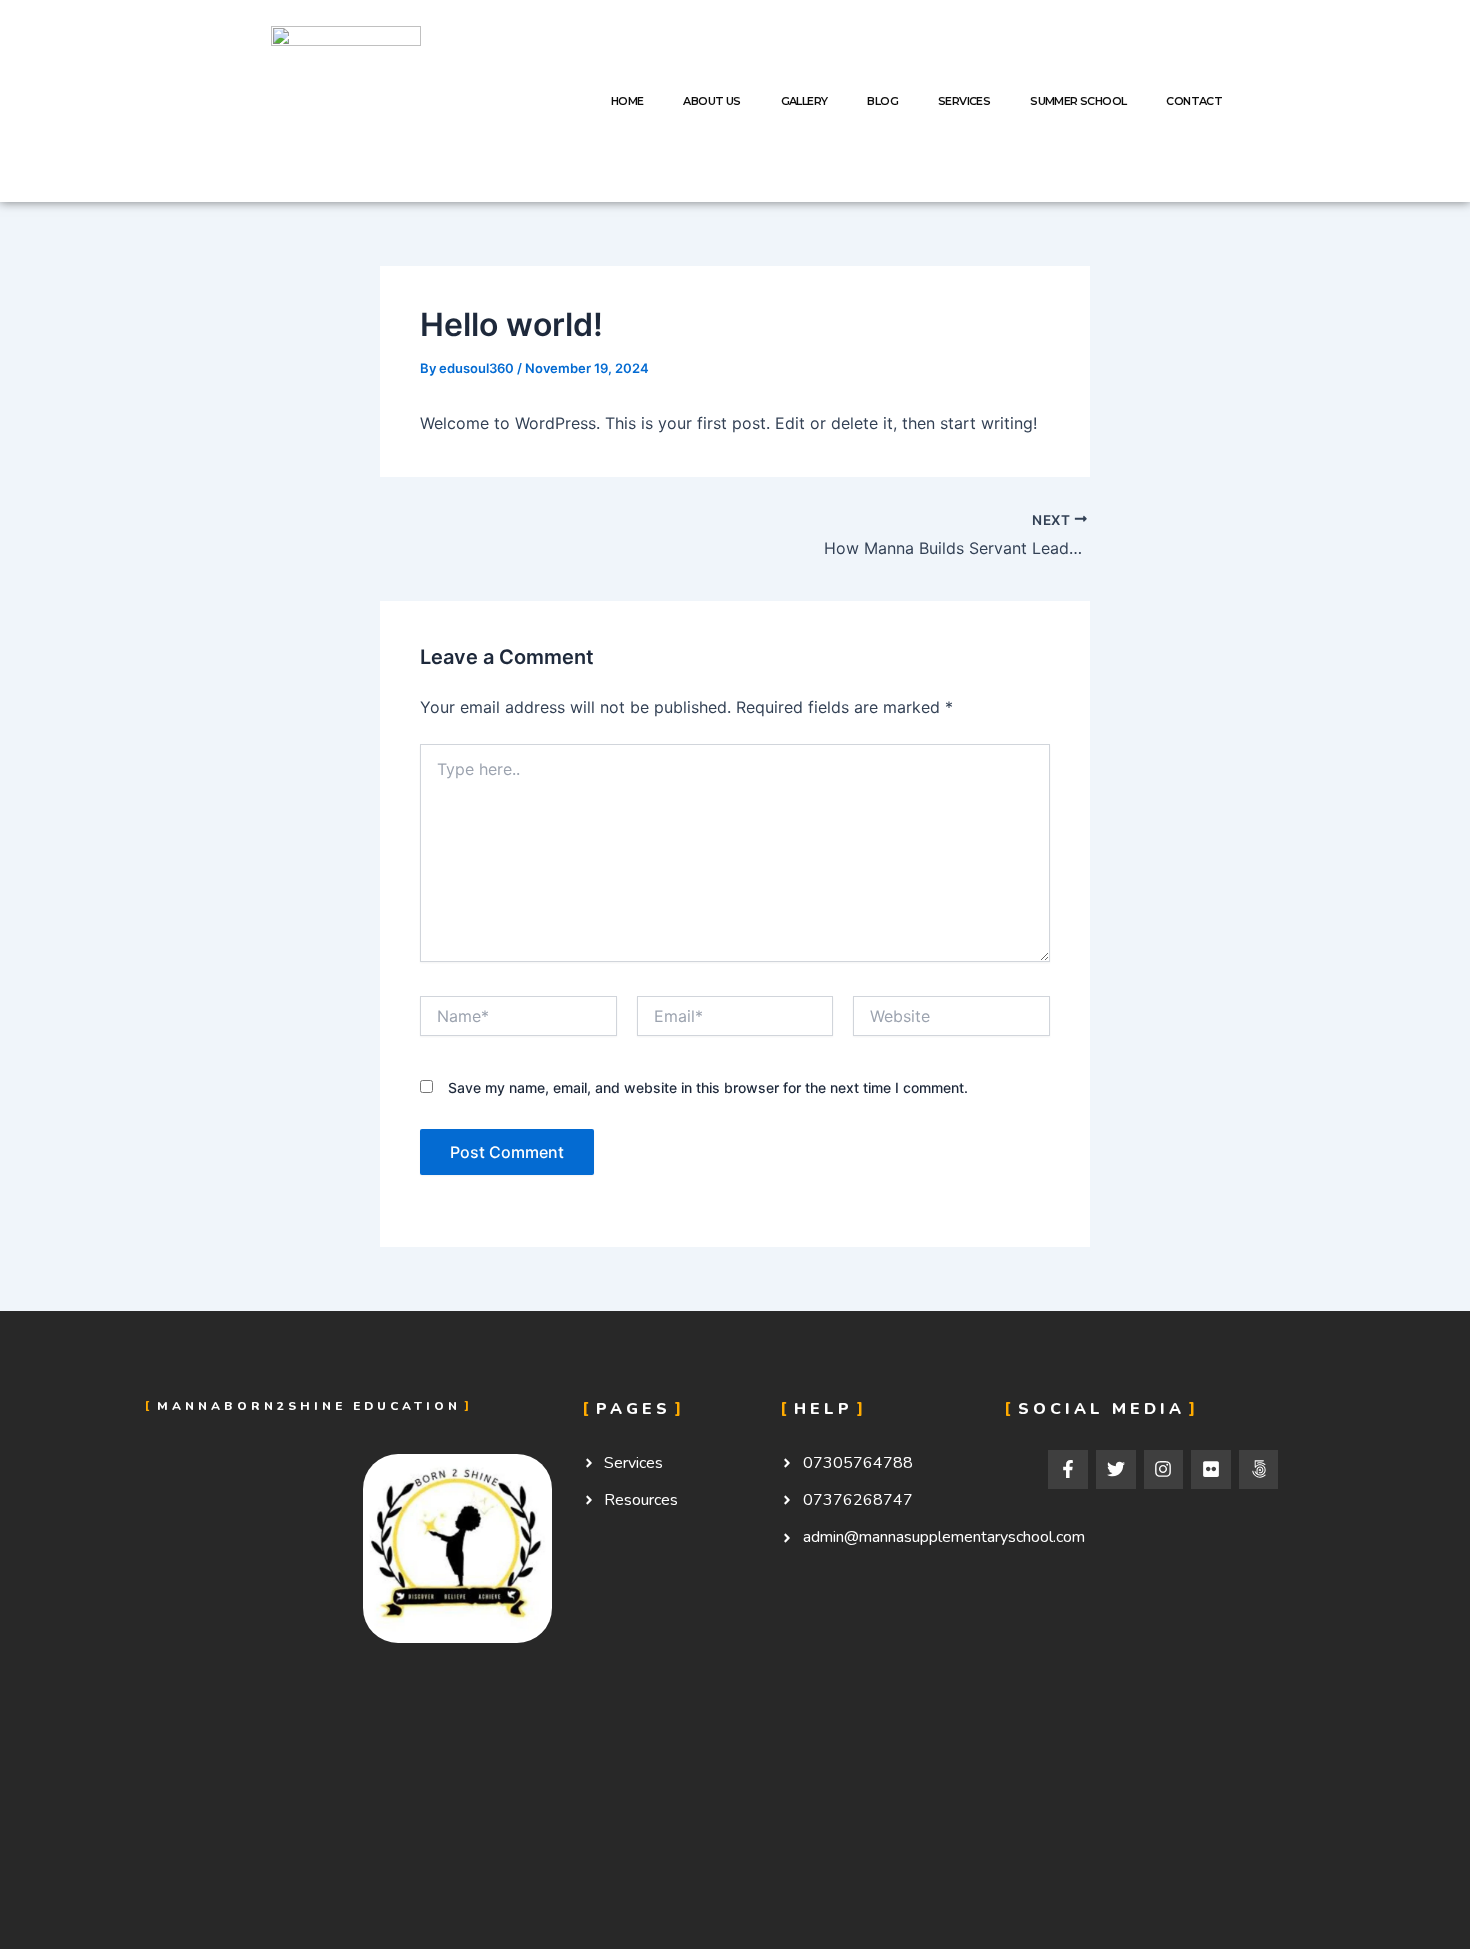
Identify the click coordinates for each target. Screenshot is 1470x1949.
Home (627, 101)
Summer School (1078, 101)
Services (964, 101)
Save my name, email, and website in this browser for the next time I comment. (708, 1087)
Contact (1194, 101)
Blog (882, 101)
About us (711, 101)
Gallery (804, 101)
